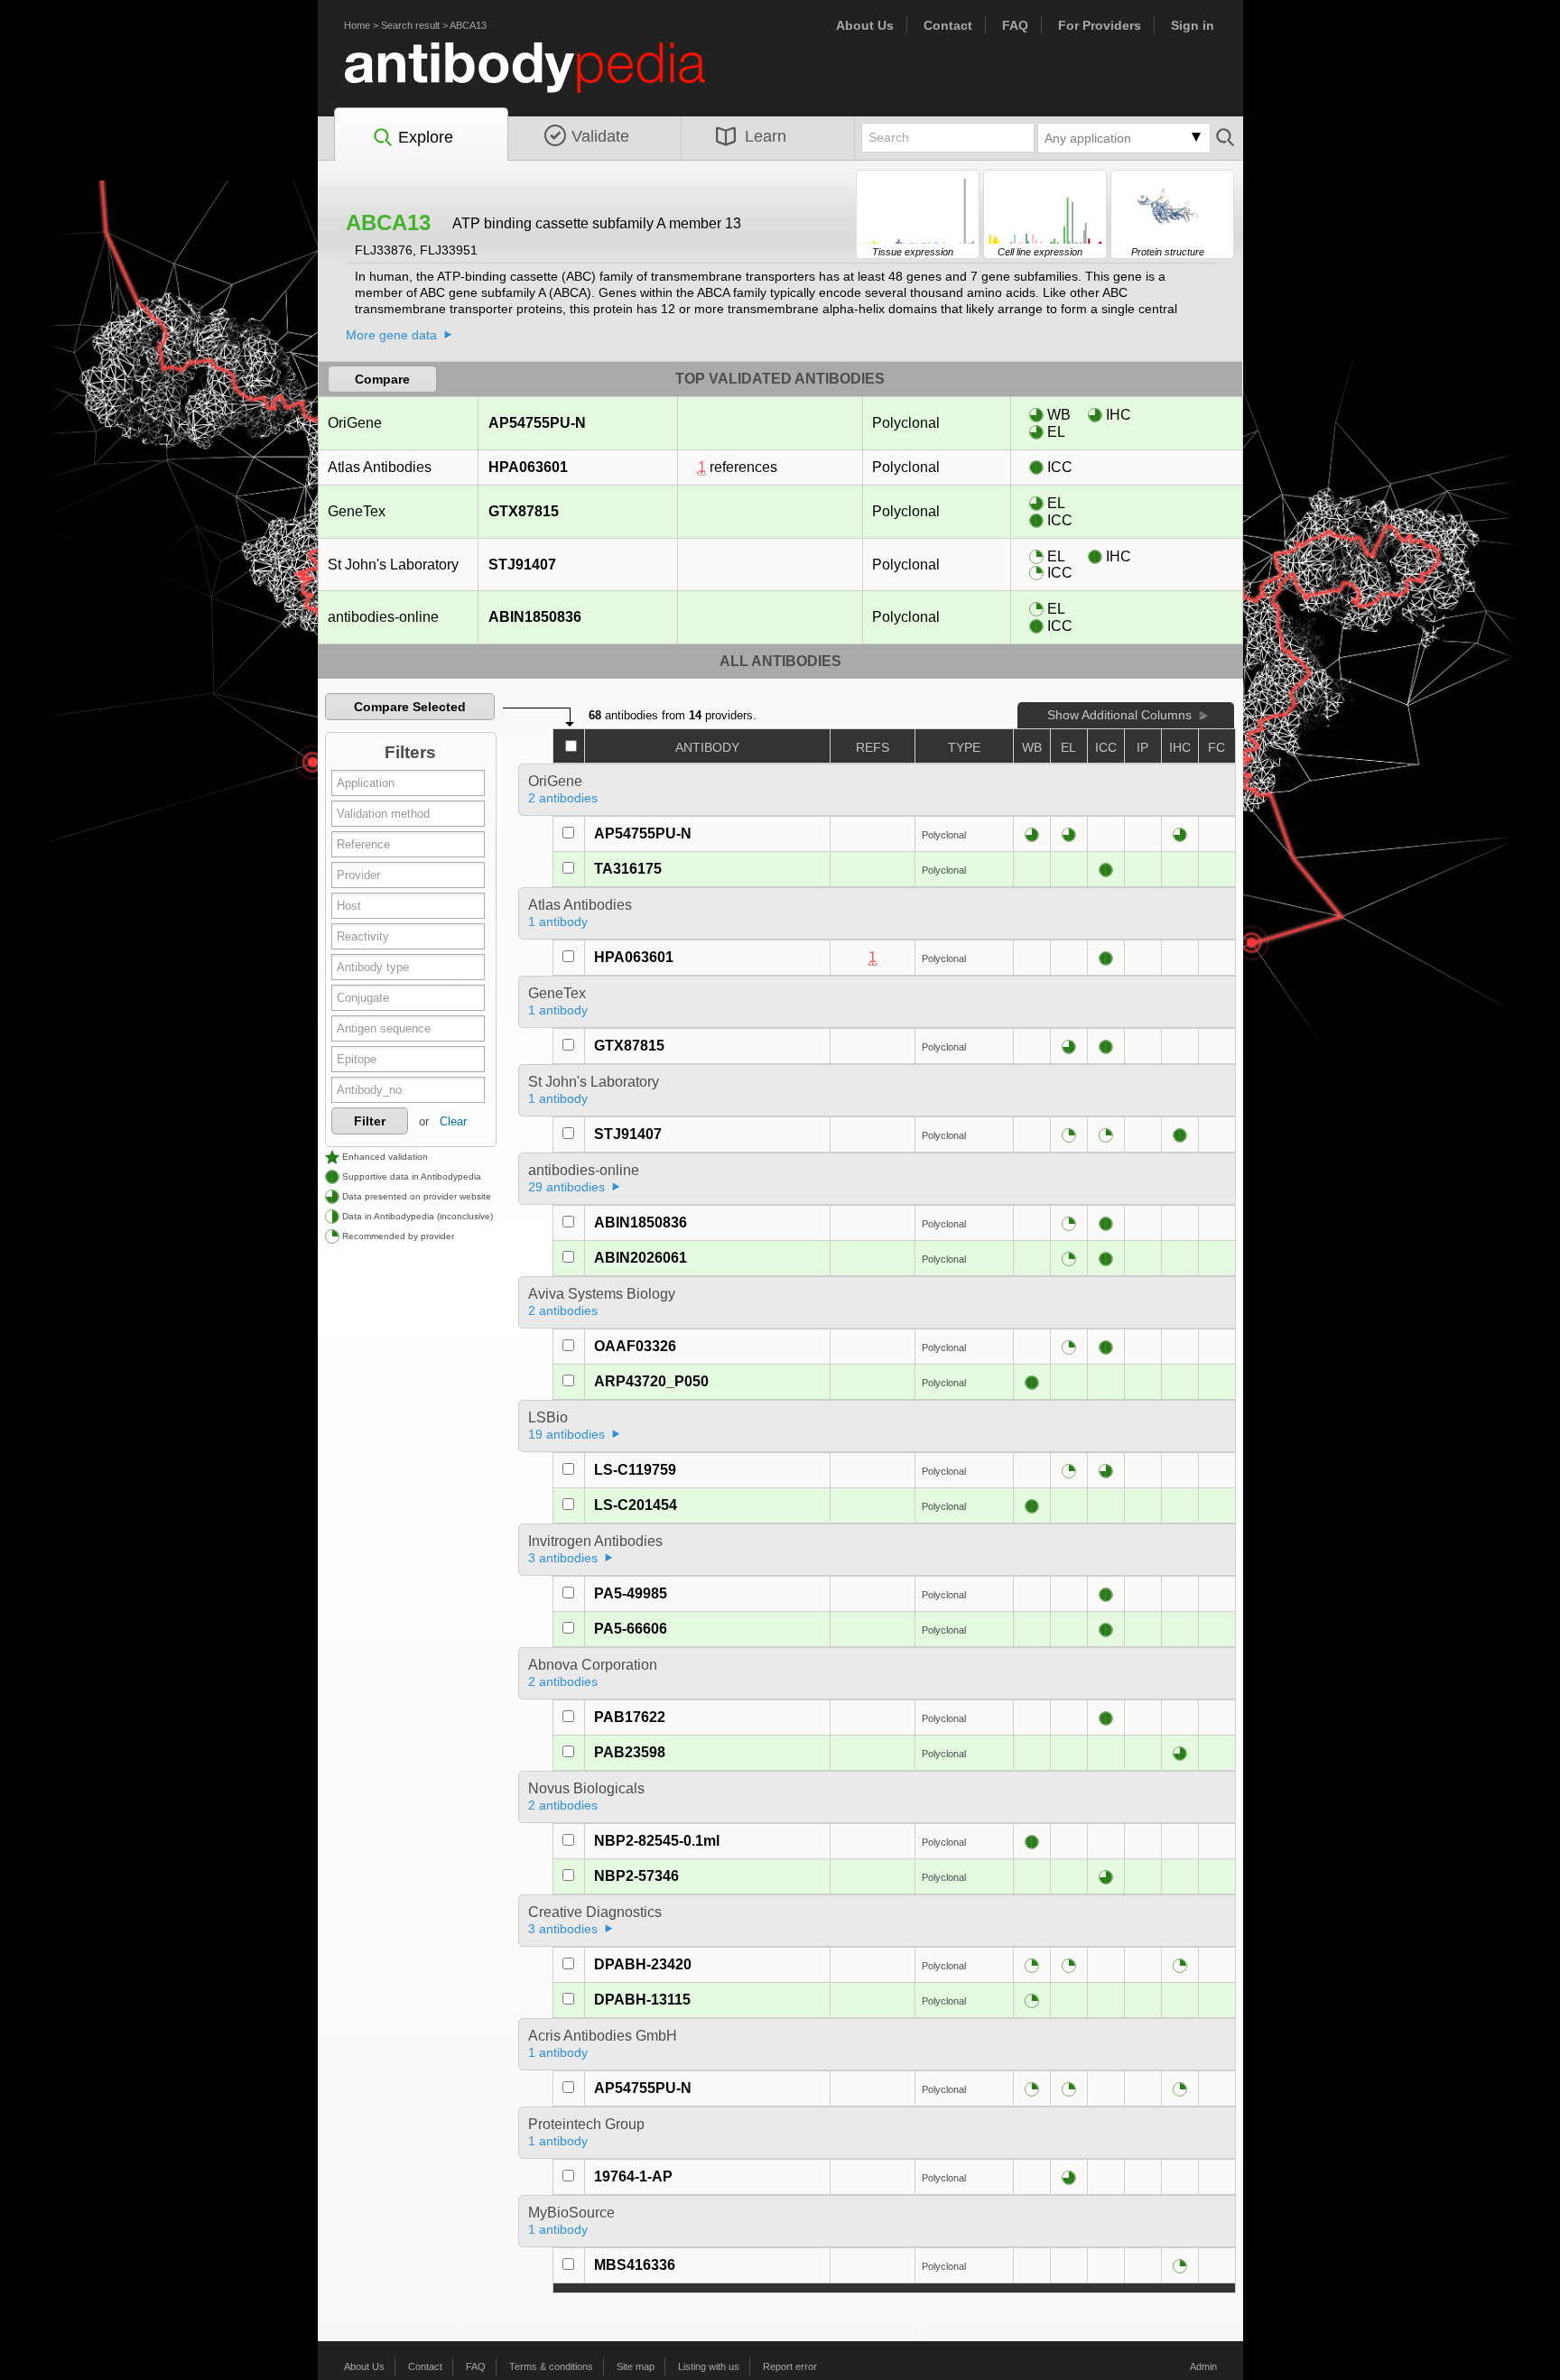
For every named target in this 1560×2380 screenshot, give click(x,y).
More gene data (391, 335)
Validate (600, 136)
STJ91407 (522, 565)
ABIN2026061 (641, 1258)
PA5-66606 (631, 1629)
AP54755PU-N (537, 423)
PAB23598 (630, 1752)
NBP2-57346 (636, 1876)
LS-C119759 (635, 1470)
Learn (766, 136)
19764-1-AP (633, 2176)
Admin (1203, 2366)
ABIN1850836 (535, 617)
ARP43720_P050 (651, 1381)
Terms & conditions (551, 2366)
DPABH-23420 (643, 1964)
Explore (426, 137)
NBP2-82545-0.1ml (657, 1841)
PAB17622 (630, 1717)
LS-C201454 (636, 1505)
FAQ (1015, 25)
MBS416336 (635, 2265)
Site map (636, 2366)
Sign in (1193, 25)
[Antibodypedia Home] (543, 78)
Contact (948, 25)
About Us (865, 25)
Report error (790, 2366)
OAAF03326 (635, 1346)
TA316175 (628, 869)
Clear (453, 1121)
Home (357, 25)
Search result (410, 25)
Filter (370, 1121)
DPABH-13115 (642, 2000)
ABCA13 (468, 25)
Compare (382, 379)
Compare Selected (410, 707)
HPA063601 (528, 467)
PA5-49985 (631, 1593)
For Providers (1100, 25)
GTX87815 (524, 511)
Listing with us (709, 2366)
